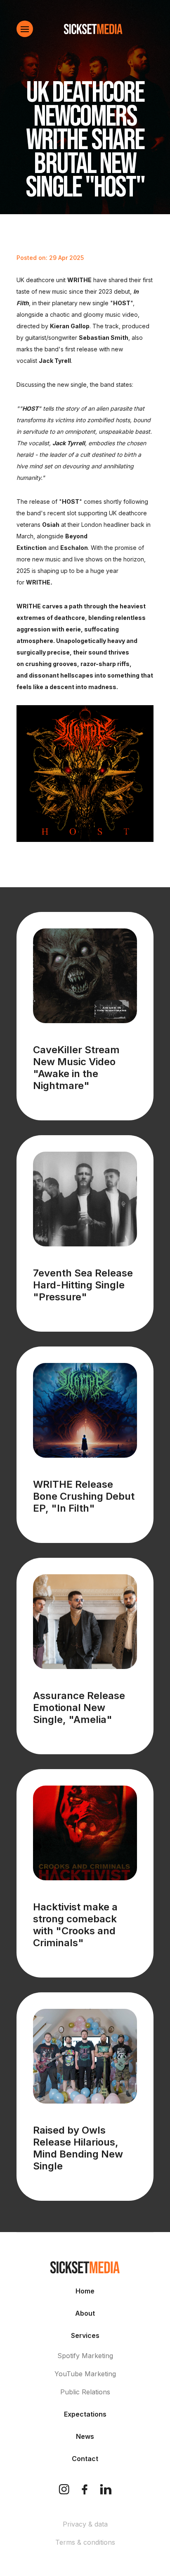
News (85, 2436)
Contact (85, 2459)
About (85, 2313)
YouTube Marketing (85, 2374)
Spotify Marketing (85, 2356)
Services (85, 2335)
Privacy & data (85, 2524)
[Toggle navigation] (25, 29)
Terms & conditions (85, 2542)
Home (85, 2291)
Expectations (85, 2414)
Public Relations (85, 2392)
